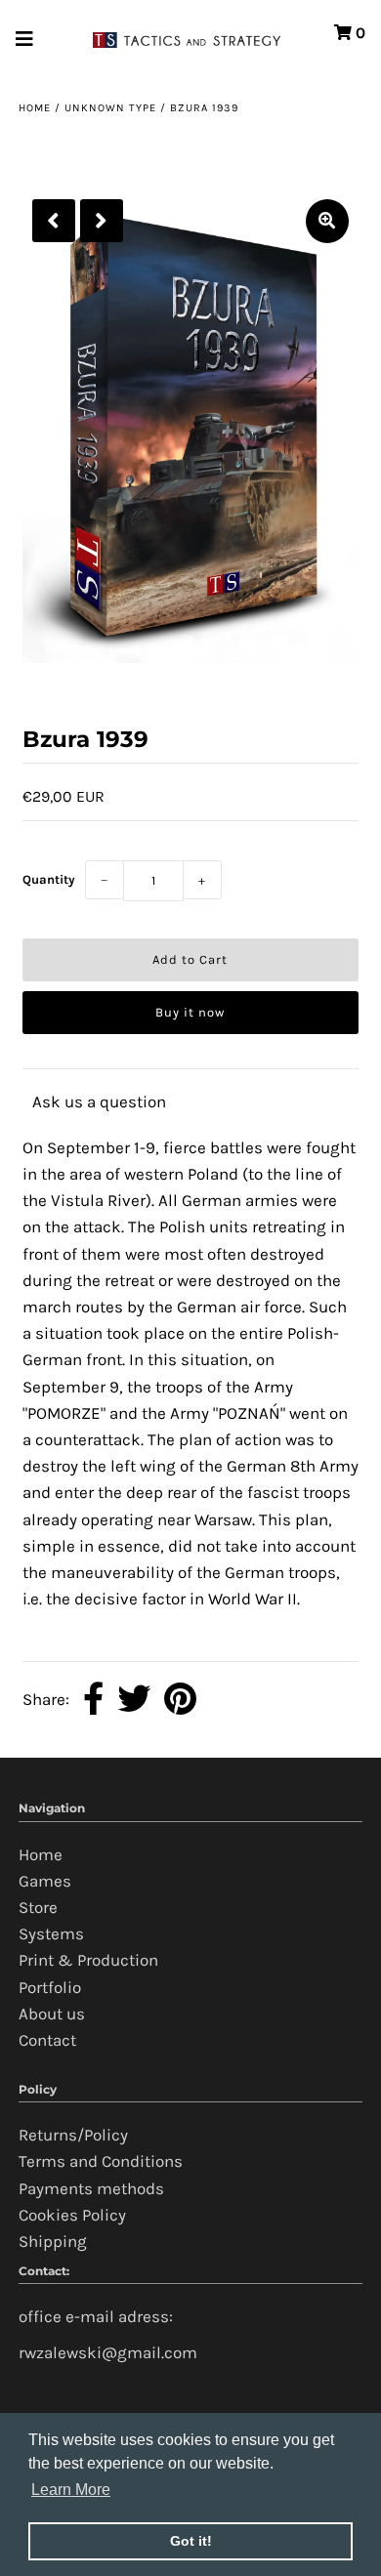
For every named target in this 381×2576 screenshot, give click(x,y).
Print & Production (88, 1960)
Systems (51, 1933)
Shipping (53, 2241)
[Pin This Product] (180, 1700)
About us (52, 2014)
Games (45, 1881)
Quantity (49, 879)
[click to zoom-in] (327, 221)
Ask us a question (99, 1101)
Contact (47, 2040)
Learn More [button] (71, 2490)
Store (38, 1907)
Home (35, 108)
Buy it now (190, 1012)
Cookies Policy (72, 2215)
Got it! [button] (191, 2541)
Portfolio (50, 1987)
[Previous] (54, 221)
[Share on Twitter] (134, 1700)
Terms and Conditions (101, 2161)
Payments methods (91, 2188)
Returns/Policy (73, 2135)
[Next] (102, 221)
